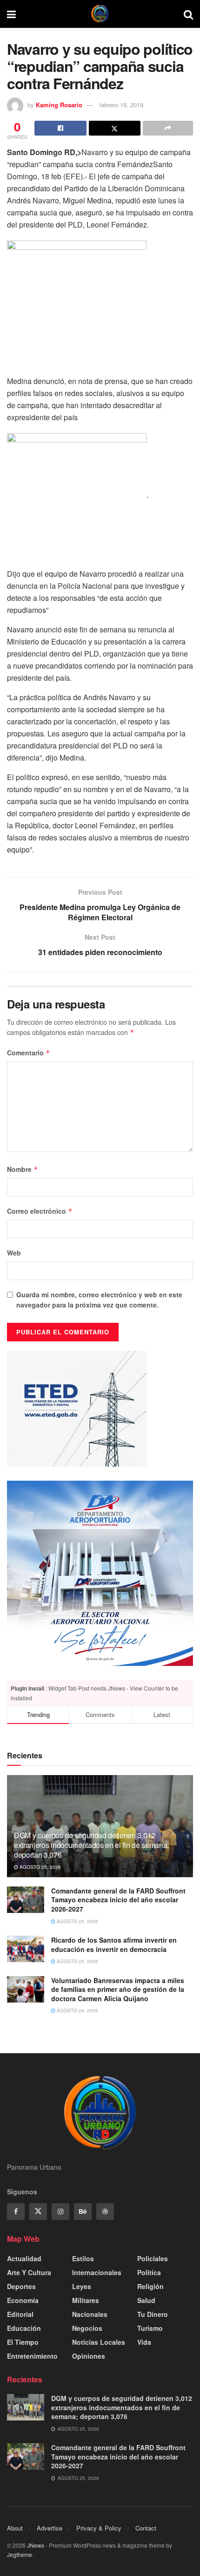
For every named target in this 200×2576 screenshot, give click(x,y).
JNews (36, 2545)
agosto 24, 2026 (77, 2010)
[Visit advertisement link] (100, 1574)
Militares (86, 2300)
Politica (149, 2272)
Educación (24, 2328)
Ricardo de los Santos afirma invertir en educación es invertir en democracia (114, 1945)
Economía (23, 2300)
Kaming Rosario (59, 105)
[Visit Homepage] (100, 14)
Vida (144, 2342)
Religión (150, 2286)
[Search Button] (188, 14)
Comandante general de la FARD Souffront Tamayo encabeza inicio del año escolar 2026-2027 (118, 1900)
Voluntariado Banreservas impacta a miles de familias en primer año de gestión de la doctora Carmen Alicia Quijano (118, 1989)
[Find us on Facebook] (16, 2212)
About (15, 2528)
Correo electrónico (40, 1211)
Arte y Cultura (29, 2272)
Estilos (83, 2258)
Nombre (23, 1169)
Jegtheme (20, 2554)
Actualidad (24, 2258)
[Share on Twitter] (115, 128)
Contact (146, 2528)
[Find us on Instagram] (60, 2212)
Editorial (20, 2314)
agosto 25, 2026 (40, 1867)
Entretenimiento (32, 2356)
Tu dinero (153, 2314)
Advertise (50, 2528)
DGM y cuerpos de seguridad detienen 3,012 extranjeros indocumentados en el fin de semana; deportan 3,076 (91, 1845)
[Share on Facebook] (60, 128)
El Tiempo (23, 2342)
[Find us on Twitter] (38, 2212)
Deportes (21, 2286)
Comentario (29, 1053)
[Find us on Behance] (83, 2212)
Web (14, 1253)
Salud (146, 2300)
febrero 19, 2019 (121, 105)
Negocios (87, 2328)
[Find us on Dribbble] (105, 2212)
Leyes (82, 2286)
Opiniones (89, 2356)
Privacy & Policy (99, 2528)
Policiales (153, 2258)
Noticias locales (99, 2342)
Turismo (150, 2328)
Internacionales (97, 2272)
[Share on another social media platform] (168, 128)
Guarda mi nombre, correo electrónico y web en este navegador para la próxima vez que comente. (99, 1300)
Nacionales (90, 2314)
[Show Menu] (11, 14)
